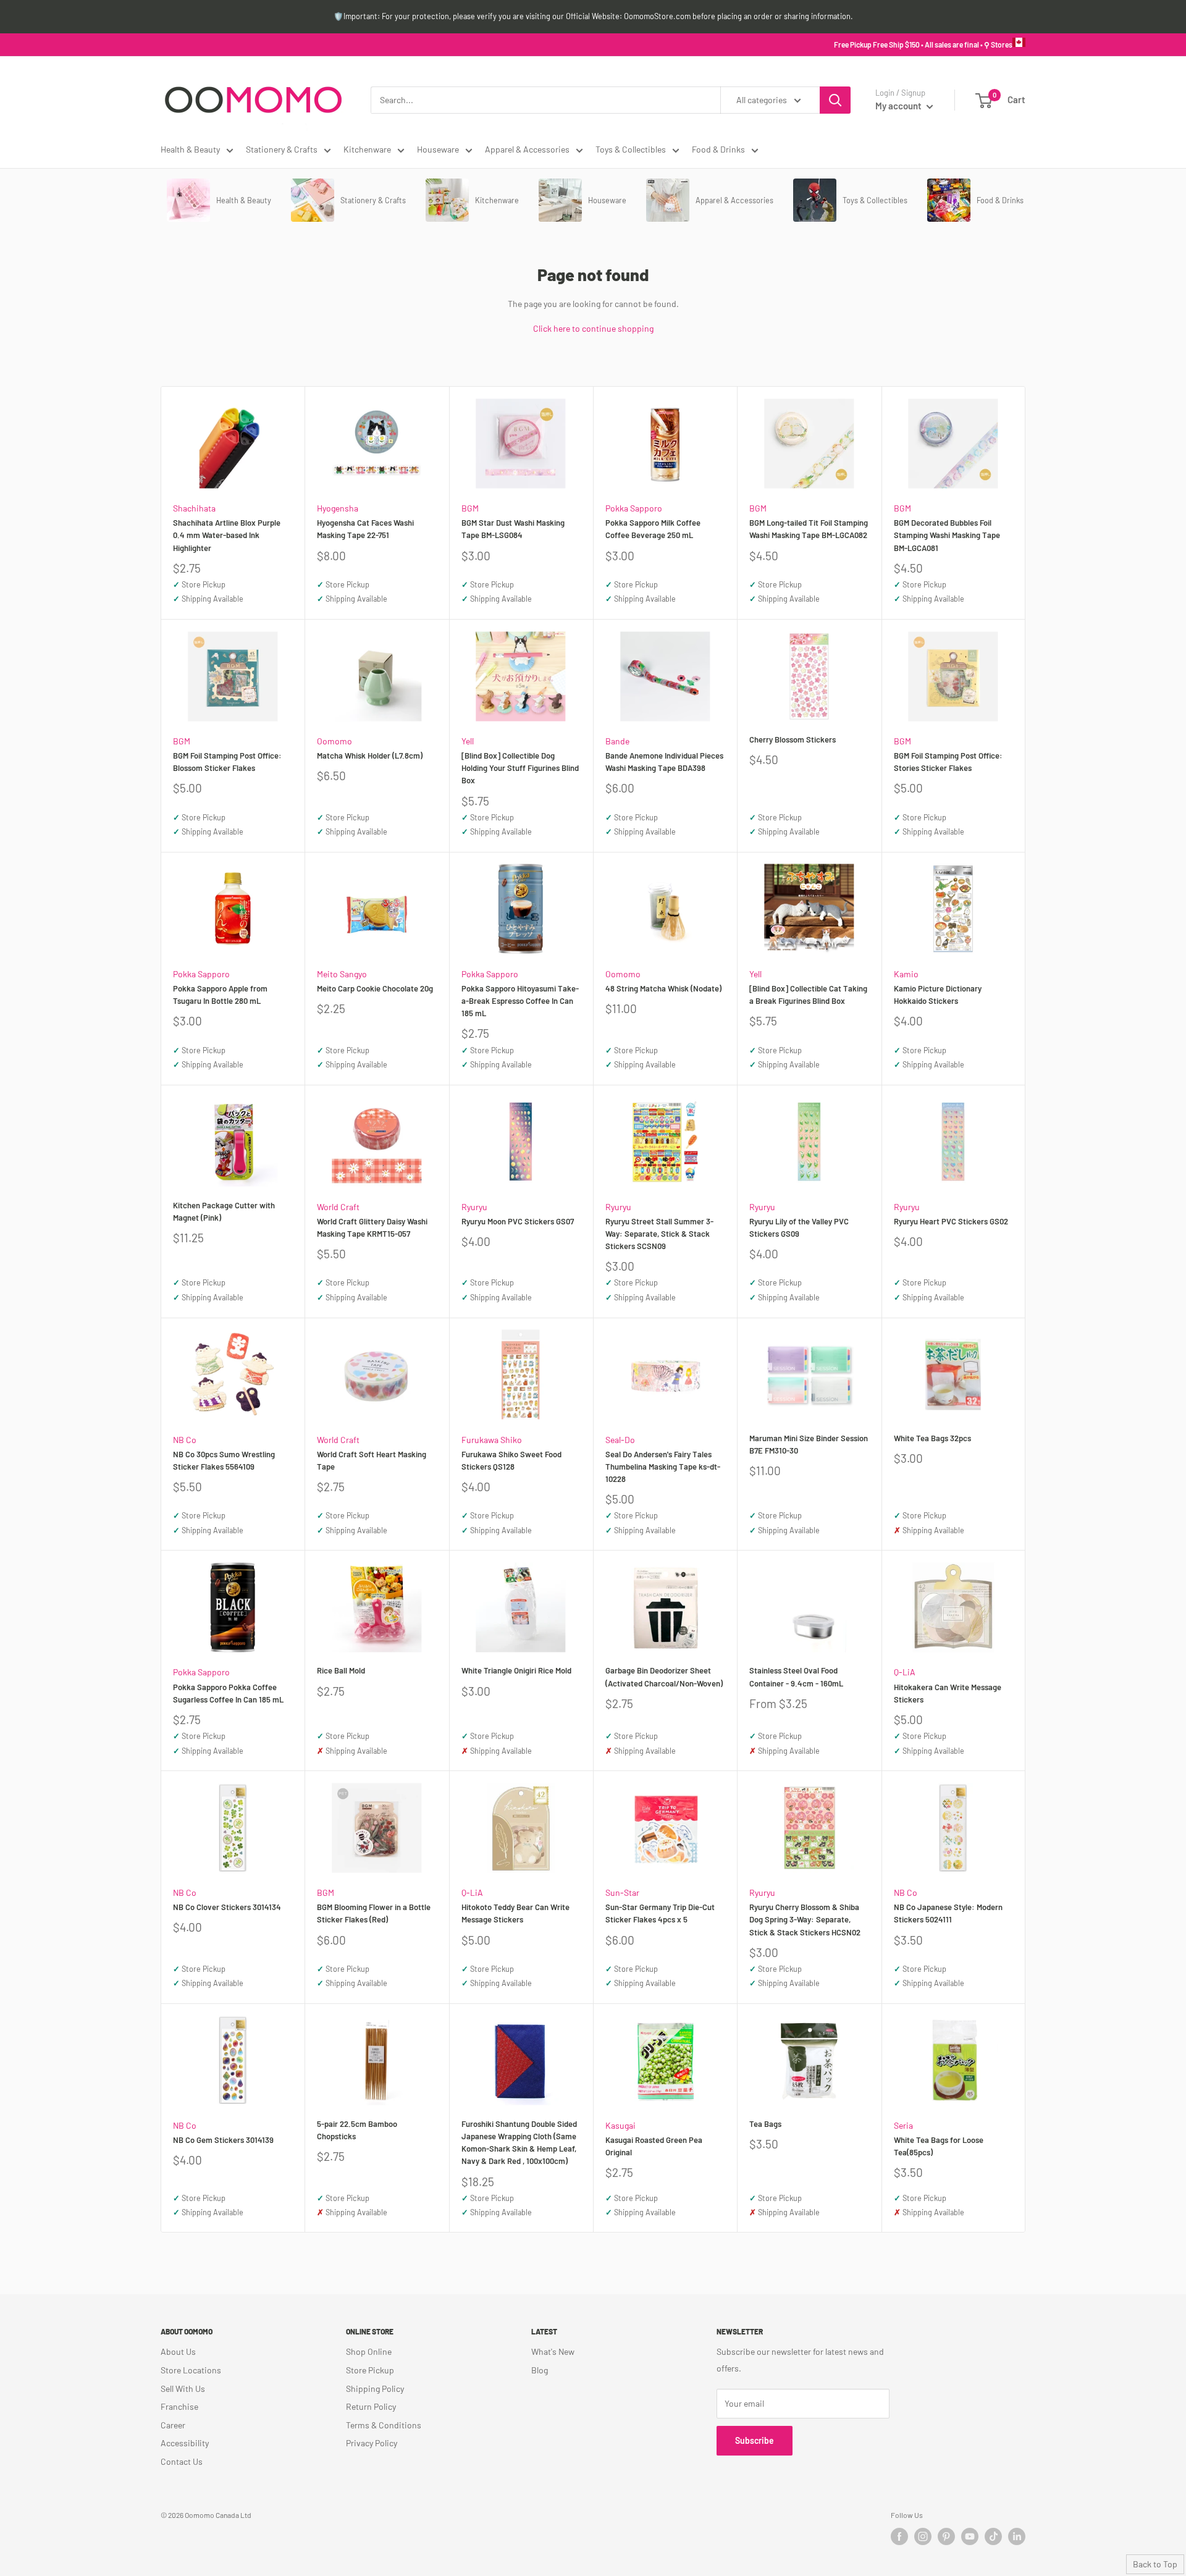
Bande (617, 741)
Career (173, 2425)
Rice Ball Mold (341, 1670)
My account (899, 106)
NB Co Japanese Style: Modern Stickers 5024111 (948, 1913)
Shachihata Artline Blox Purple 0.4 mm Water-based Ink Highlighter (227, 535)
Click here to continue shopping (593, 328)
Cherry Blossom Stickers (793, 739)
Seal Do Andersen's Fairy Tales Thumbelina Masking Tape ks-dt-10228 (663, 1467)
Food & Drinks (718, 149)
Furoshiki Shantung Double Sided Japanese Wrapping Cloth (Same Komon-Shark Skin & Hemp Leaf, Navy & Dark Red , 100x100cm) (519, 2142)
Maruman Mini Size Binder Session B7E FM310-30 (809, 1444)
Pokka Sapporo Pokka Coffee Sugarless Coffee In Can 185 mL (228, 1693)
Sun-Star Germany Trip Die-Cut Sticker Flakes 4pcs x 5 (660, 1913)
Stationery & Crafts (282, 149)
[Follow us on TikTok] (993, 2536)
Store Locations (191, 2370)
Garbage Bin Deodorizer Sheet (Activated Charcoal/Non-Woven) (664, 1677)
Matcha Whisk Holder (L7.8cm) (370, 756)
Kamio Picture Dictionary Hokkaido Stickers (938, 995)
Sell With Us (183, 2389)
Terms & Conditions (384, 2425)
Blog (540, 2370)
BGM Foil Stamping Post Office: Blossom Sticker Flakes (227, 762)
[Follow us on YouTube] (970, 2536)
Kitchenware (367, 149)
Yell (468, 741)
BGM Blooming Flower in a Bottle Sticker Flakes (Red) (374, 1913)
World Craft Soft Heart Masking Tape (372, 1460)
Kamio (906, 974)
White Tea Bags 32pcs (932, 1438)
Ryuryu (474, 1207)
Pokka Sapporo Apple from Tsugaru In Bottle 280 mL (220, 995)
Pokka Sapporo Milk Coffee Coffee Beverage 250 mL (653, 529)
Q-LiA (905, 1672)
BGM (470, 508)
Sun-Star (622, 1892)
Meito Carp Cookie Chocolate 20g (375, 988)
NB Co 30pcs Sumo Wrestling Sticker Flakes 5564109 (224, 1460)
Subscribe (755, 2440)
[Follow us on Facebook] (899, 2536)
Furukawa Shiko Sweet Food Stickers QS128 (511, 1460)
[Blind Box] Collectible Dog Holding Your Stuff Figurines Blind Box (520, 768)
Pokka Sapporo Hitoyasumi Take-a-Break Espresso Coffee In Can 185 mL (520, 1001)
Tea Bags (765, 2124)
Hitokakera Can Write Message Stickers (948, 1693)
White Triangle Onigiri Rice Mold (516, 1670)
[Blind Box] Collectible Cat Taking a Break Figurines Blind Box (808, 995)
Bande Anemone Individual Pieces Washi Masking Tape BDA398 (664, 762)
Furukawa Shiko (492, 1440)
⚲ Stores (998, 44)
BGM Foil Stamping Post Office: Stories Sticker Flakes (948, 762)
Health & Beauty (190, 149)
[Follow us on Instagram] (923, 2536)
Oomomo (334, 741)
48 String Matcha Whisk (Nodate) (663, 988)
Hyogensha (338, 508)
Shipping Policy (375, 2389)
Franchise (179, 2406)
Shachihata (194, 508)
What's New (553, 2351)
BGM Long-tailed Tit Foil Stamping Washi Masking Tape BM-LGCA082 (809, 529)
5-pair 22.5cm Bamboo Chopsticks (357, 2130)
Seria (903, 2125)
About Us (178, 2351)
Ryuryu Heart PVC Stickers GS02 (951, 1221)
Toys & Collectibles (631, 149)
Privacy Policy (372, 2443)
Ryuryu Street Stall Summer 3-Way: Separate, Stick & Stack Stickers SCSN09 (659, 1234)
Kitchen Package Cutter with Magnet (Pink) (224, 1211)
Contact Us (182, 2461)
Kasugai (620, 2125)
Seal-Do (620, 1440)
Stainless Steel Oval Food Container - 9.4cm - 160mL (796, 1677)
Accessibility (185, 2443)
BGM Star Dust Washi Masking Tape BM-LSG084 (513, 529)
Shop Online (369, 2351)
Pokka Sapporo (634, 508)
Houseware (438, 149)
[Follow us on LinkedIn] (1017, 2536)
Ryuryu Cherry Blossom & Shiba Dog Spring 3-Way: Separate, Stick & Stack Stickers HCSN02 (805, 1919)
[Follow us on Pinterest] (946, 2536)
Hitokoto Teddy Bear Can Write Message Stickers (515, 1913)
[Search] (835, 100)
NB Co (185, 1440)
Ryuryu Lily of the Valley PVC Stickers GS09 (799, 1227)
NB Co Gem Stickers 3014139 (223, 2140)
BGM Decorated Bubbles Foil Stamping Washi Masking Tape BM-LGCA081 (947, 535)
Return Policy (371, 2406)
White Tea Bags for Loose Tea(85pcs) (939, 2146)
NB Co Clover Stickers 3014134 (227, 1907)
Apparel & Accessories (527, 149)
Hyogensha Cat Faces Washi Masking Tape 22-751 (365, 529)
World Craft (338, 1207)
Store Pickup (370, 2370)
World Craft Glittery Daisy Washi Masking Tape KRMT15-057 (372, 1227)
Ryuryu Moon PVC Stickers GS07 (518, 1221)
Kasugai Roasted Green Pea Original (654, 2146)
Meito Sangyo (342, 974)
